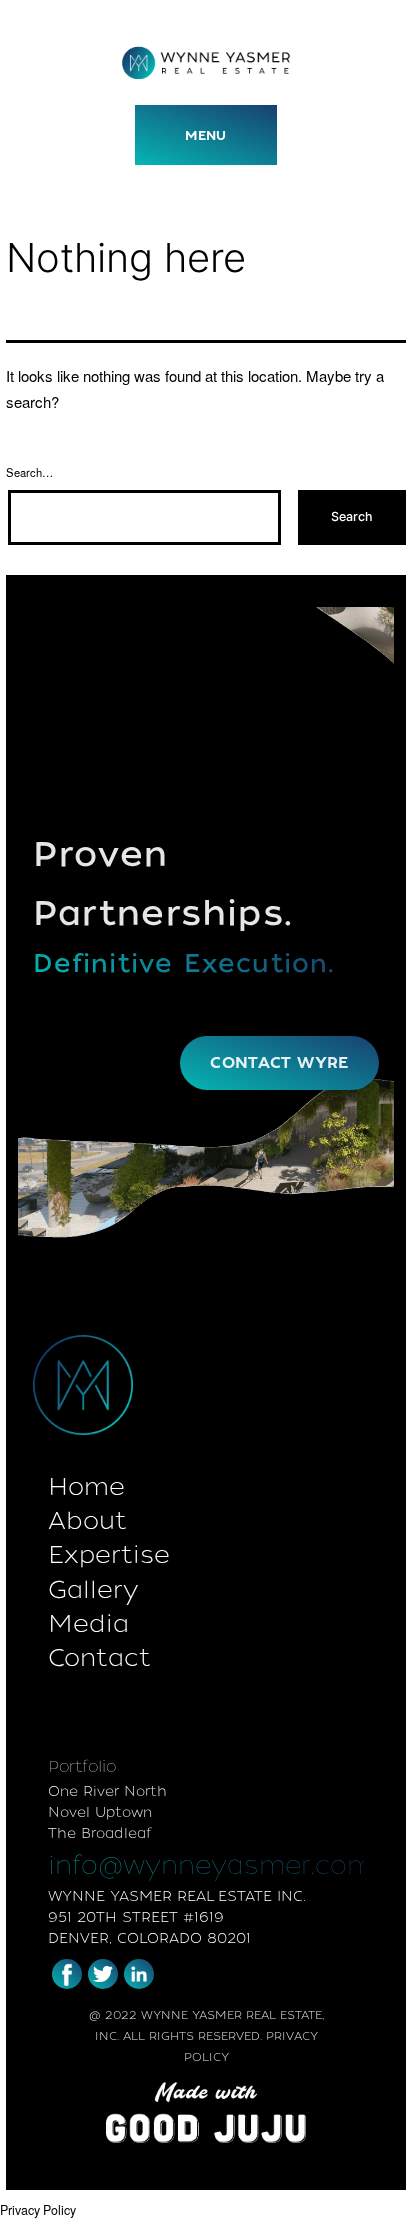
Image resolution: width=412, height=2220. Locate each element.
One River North (107, 1791)
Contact (99, 1657)
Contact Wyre (279, 1062)
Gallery (93, 1589)
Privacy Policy (38, 2210)
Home (86, 1486)
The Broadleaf (99, 1833)
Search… (29, 472)
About (87, 1520)
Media (88, 1623)
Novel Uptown (100, 1812)
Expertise (109, 1554)
